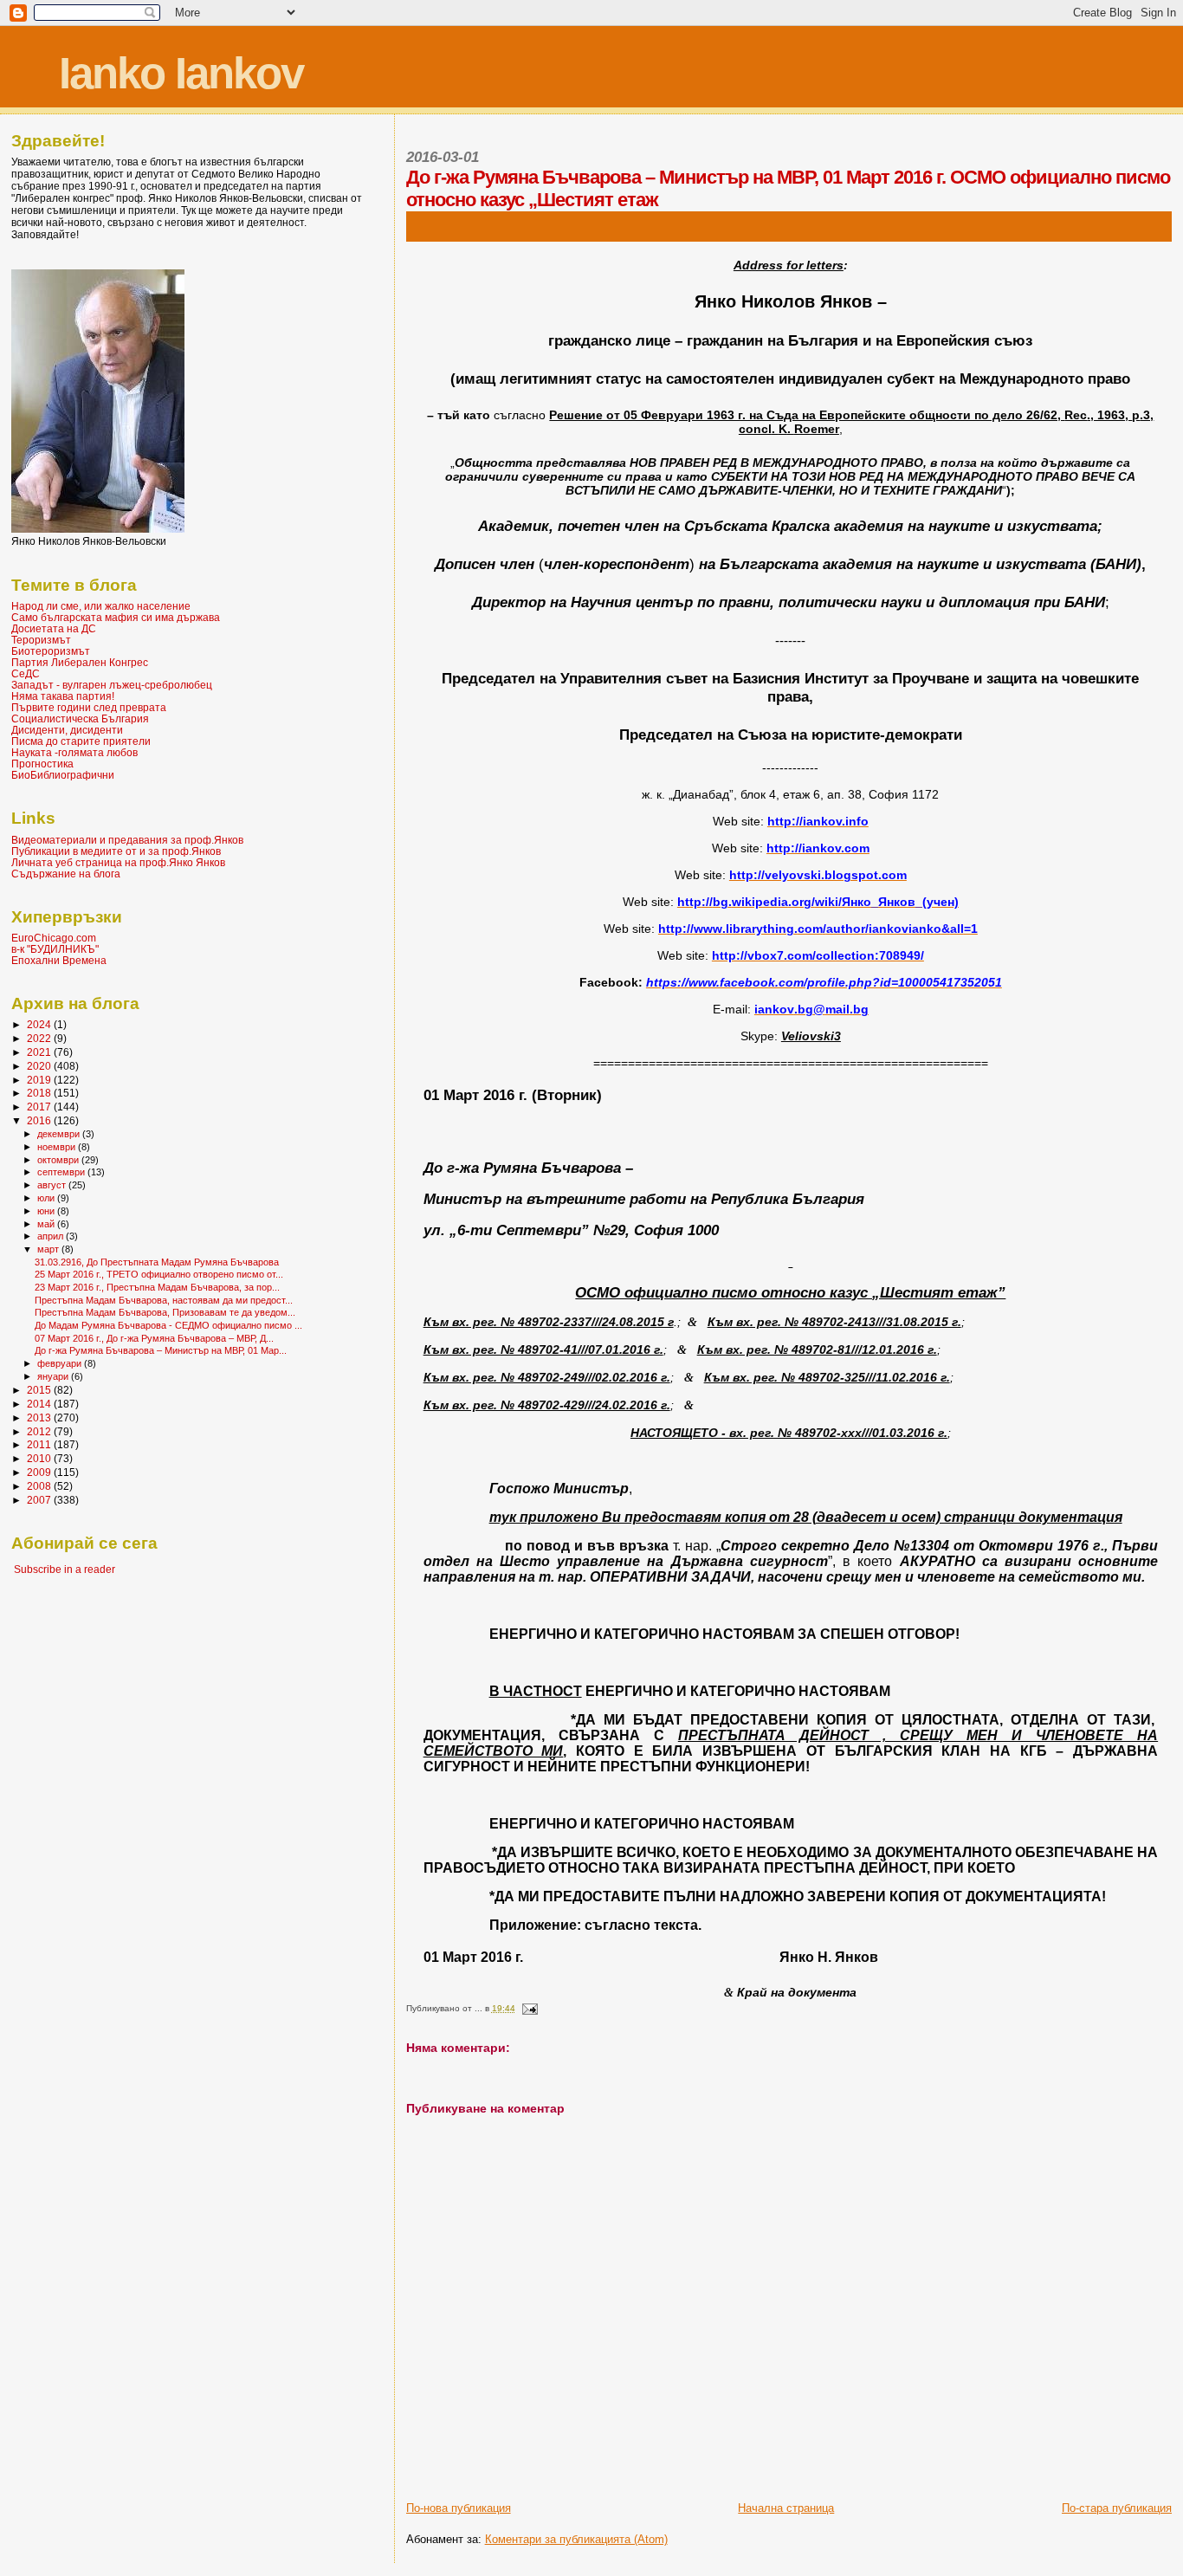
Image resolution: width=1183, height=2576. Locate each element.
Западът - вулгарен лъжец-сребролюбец (112, 685)
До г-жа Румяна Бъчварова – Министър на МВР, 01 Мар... (161, 1350)
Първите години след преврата (89, 707)
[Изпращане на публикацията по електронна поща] (529, 2008)
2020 (40, 1066)
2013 (40, 1417)
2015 (40, 1390)
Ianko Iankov (181, 73)
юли (47, 1198)
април (52, 1236)
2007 (40, 1500)
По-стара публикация (1117, 2508)
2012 (40, 1431)
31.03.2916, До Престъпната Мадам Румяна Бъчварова (157, 1262)
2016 (40, 1120)
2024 (40, 1024)
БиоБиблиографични (63, 775)
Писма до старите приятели (81, 741)
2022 (40, 1038)
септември (62, 1172)
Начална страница (786, 2508)
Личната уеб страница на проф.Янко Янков (118, 862)
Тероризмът (41, 640)
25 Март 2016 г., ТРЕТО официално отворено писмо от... (159, 1274)
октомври (59, 1160)
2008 (40, 1486)
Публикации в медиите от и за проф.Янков (116, 851)
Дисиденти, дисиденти (67, 730)
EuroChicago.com (54, 938)
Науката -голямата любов (74, 752)
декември (60, 1134)
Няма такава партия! (63, 696)
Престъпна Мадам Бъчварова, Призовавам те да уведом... (165, 1312)
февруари (61, 1363)
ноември (58, 1147)
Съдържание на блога (66, 874)
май (47, 1224)
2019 (40, 1080)
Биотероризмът (51, 651)
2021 (40, 1052)
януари (54, 1376)
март (49, 1249)
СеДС (26, 673)
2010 (40, 1458)
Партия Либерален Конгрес (80, 662)
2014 (40, 1404)
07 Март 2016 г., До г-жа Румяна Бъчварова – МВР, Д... (154, 1338)
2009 (40, 1472)
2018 (40, 1093)
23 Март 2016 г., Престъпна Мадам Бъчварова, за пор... (157, 1287)
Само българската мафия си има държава (116, 617)
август (53, 1185)
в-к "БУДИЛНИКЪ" (55, 949)
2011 (40, 1444)
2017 (40, 1107)
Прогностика (42, 764)
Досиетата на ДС (54, 628)
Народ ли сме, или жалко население (101, 606)
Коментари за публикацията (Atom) (576, 2539)
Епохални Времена (59, 960)
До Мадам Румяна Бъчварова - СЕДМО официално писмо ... (168, 1325)
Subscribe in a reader (65, 1570)
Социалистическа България (80, 718)
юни (47, 1211)
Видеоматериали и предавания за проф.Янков (127, 840)
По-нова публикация (459, 2508)
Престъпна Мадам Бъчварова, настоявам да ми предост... (164, 1300)
